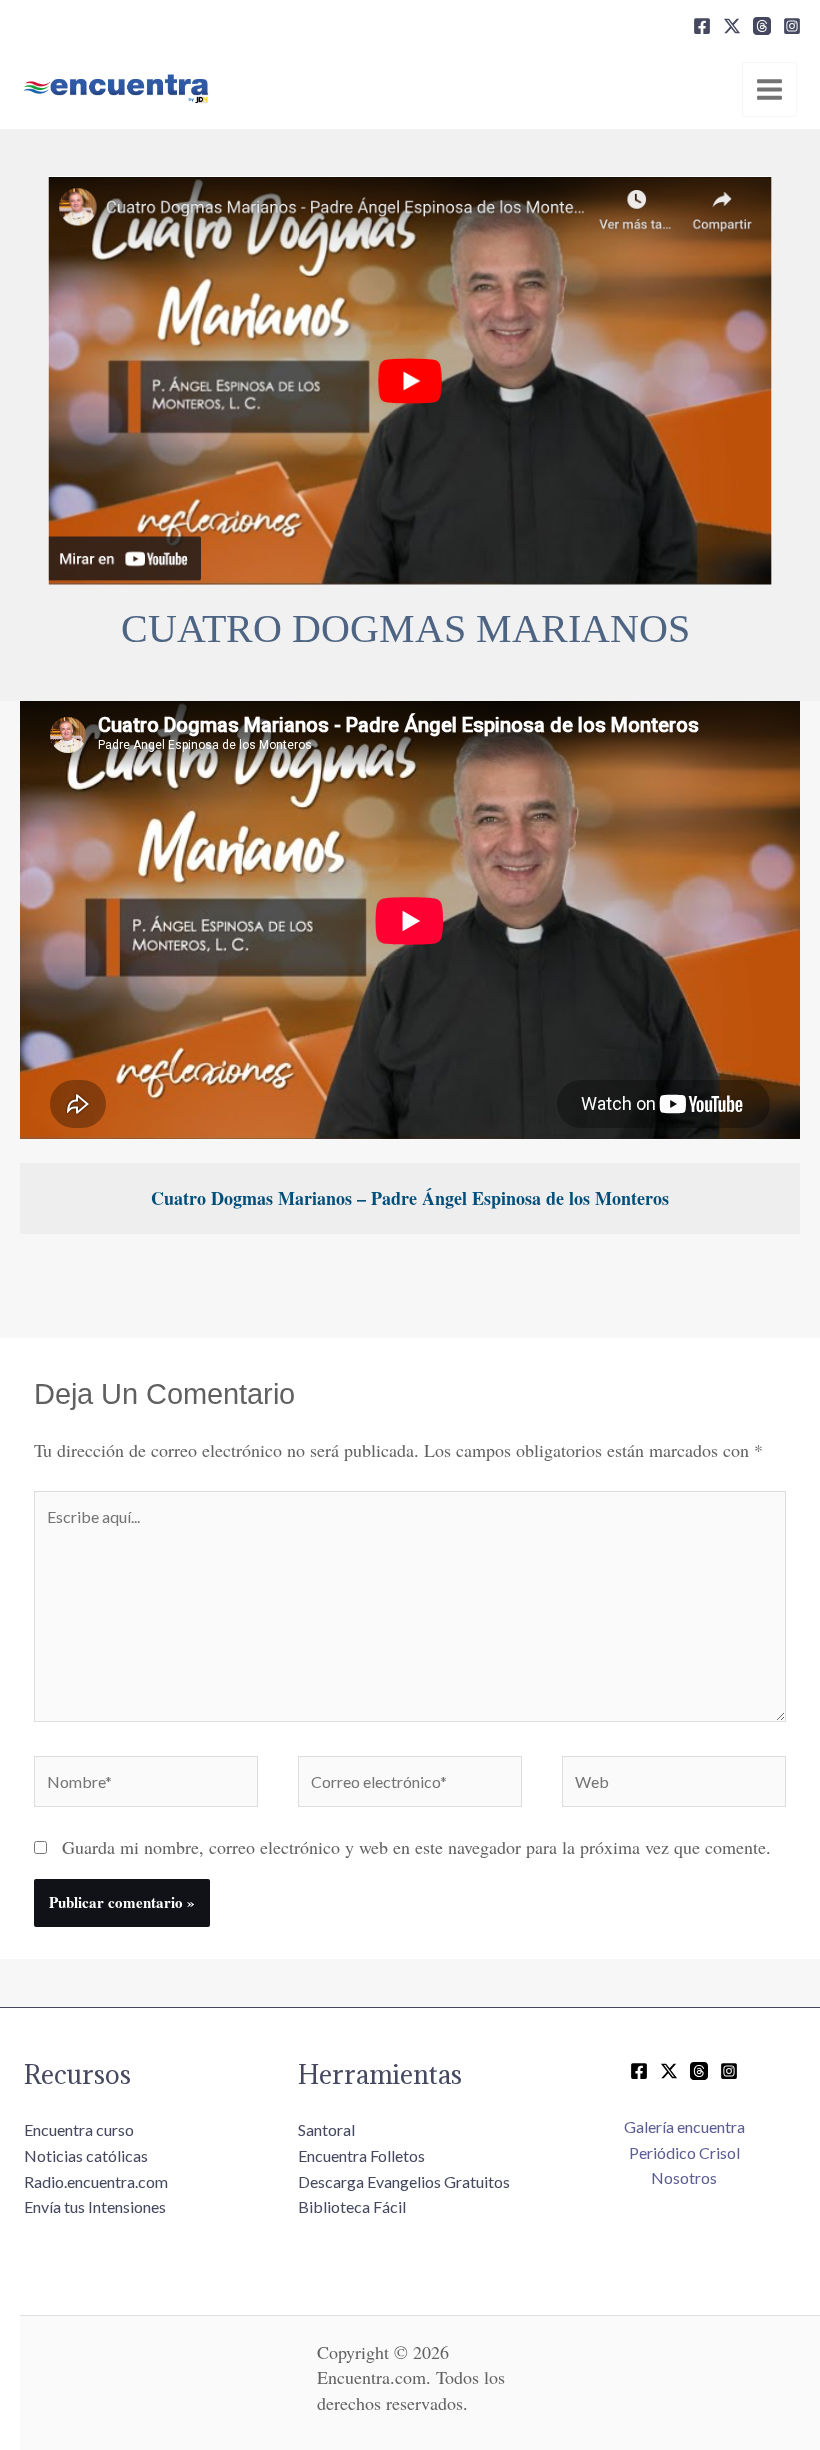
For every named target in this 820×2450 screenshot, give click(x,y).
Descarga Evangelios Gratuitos (404, 2181)
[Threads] (762, 26)
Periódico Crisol (684, 2152)
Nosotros (684, 2177)
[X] (732, 26)
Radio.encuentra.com (96, 2181)
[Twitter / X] (669, 2071)
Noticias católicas (86, 2155)
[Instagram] (792, 26)
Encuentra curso (79, 2129)
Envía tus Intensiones (95, 2206)
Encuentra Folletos (361, 2155)
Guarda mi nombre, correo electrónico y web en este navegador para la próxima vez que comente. (416, 1847)
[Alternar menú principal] (769, 89)
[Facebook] (702, 26)
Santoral (326, 2129)
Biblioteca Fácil (352, 2206)
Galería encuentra (684, 2126)
